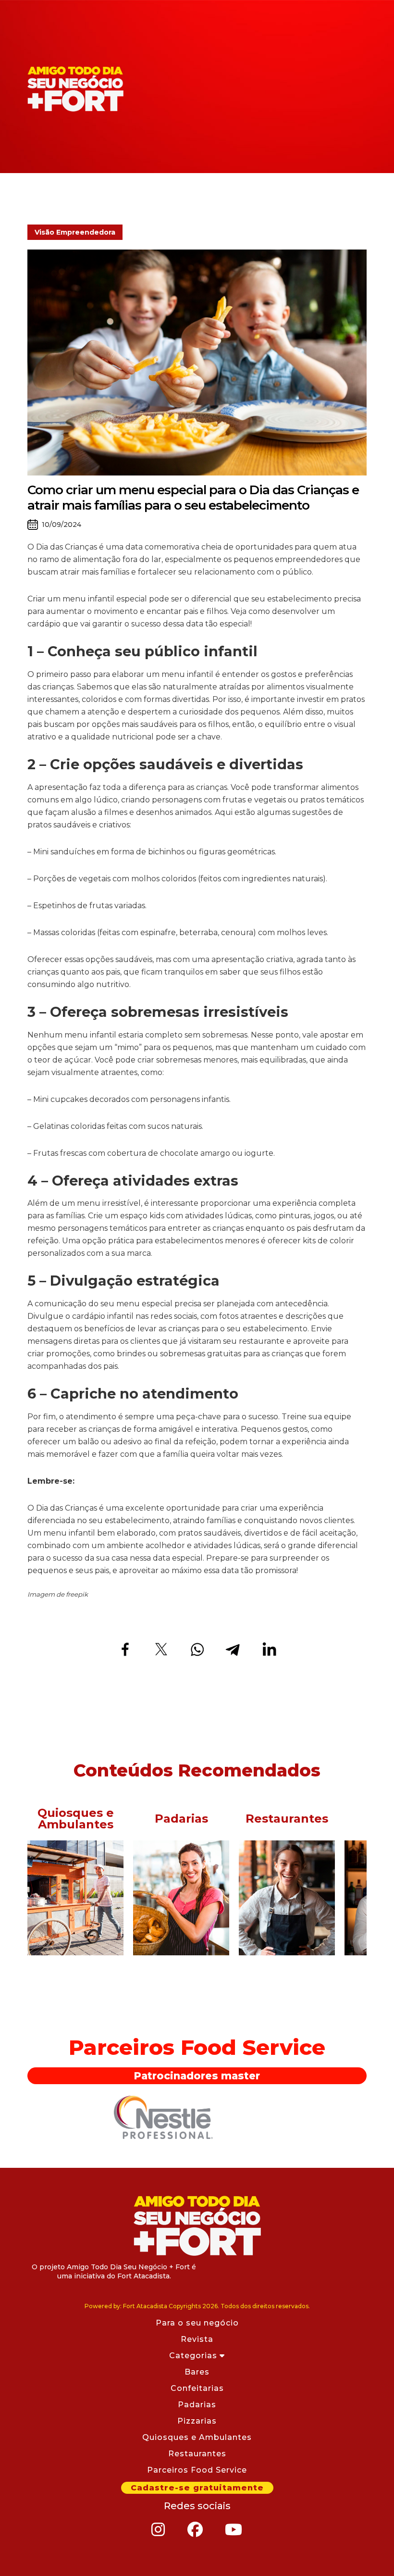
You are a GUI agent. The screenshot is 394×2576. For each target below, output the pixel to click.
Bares (197, 2372)
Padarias (197, 2405)
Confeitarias (197, 2388)
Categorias (194, 2356)
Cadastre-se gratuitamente (197, 2488)
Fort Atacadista (197, 2226)
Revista (197, 2339)
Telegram (233, 1649)
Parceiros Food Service (197, 2470)
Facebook (125, 1649)
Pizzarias (197, 2421)
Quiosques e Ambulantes (197, 2437)
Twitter (161, 1649)
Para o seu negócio (197, 2323)
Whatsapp (197, 1649)
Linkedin (269, 1649)
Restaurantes (197, 2454)
